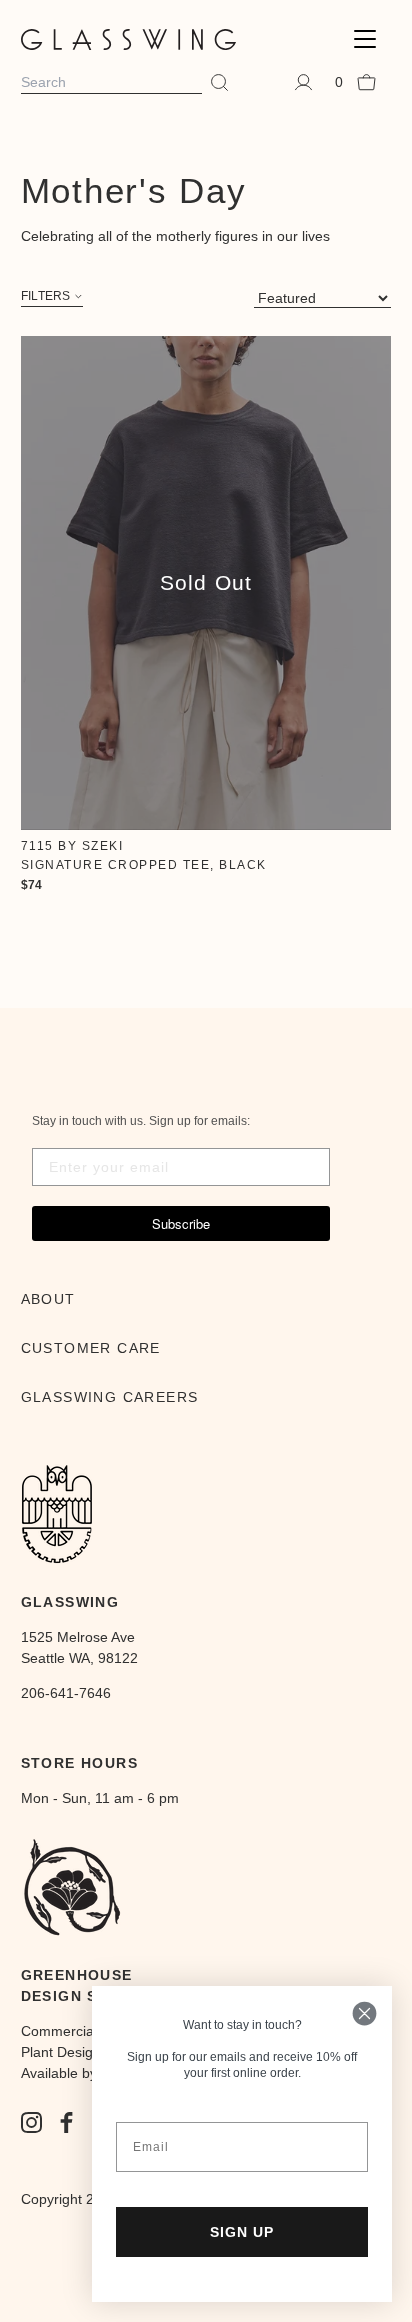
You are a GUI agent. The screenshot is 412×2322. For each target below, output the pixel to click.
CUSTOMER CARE (91, 1348)
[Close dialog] (364, 2013)
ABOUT (48, 1299)
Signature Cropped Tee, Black (144, 865)
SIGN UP (242, 2232)
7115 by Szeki (72, 846)
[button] (365, 39)
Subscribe (181, 1223)
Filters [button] (46, 296)
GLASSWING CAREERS (110, 1397)
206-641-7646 (66, 1693)
